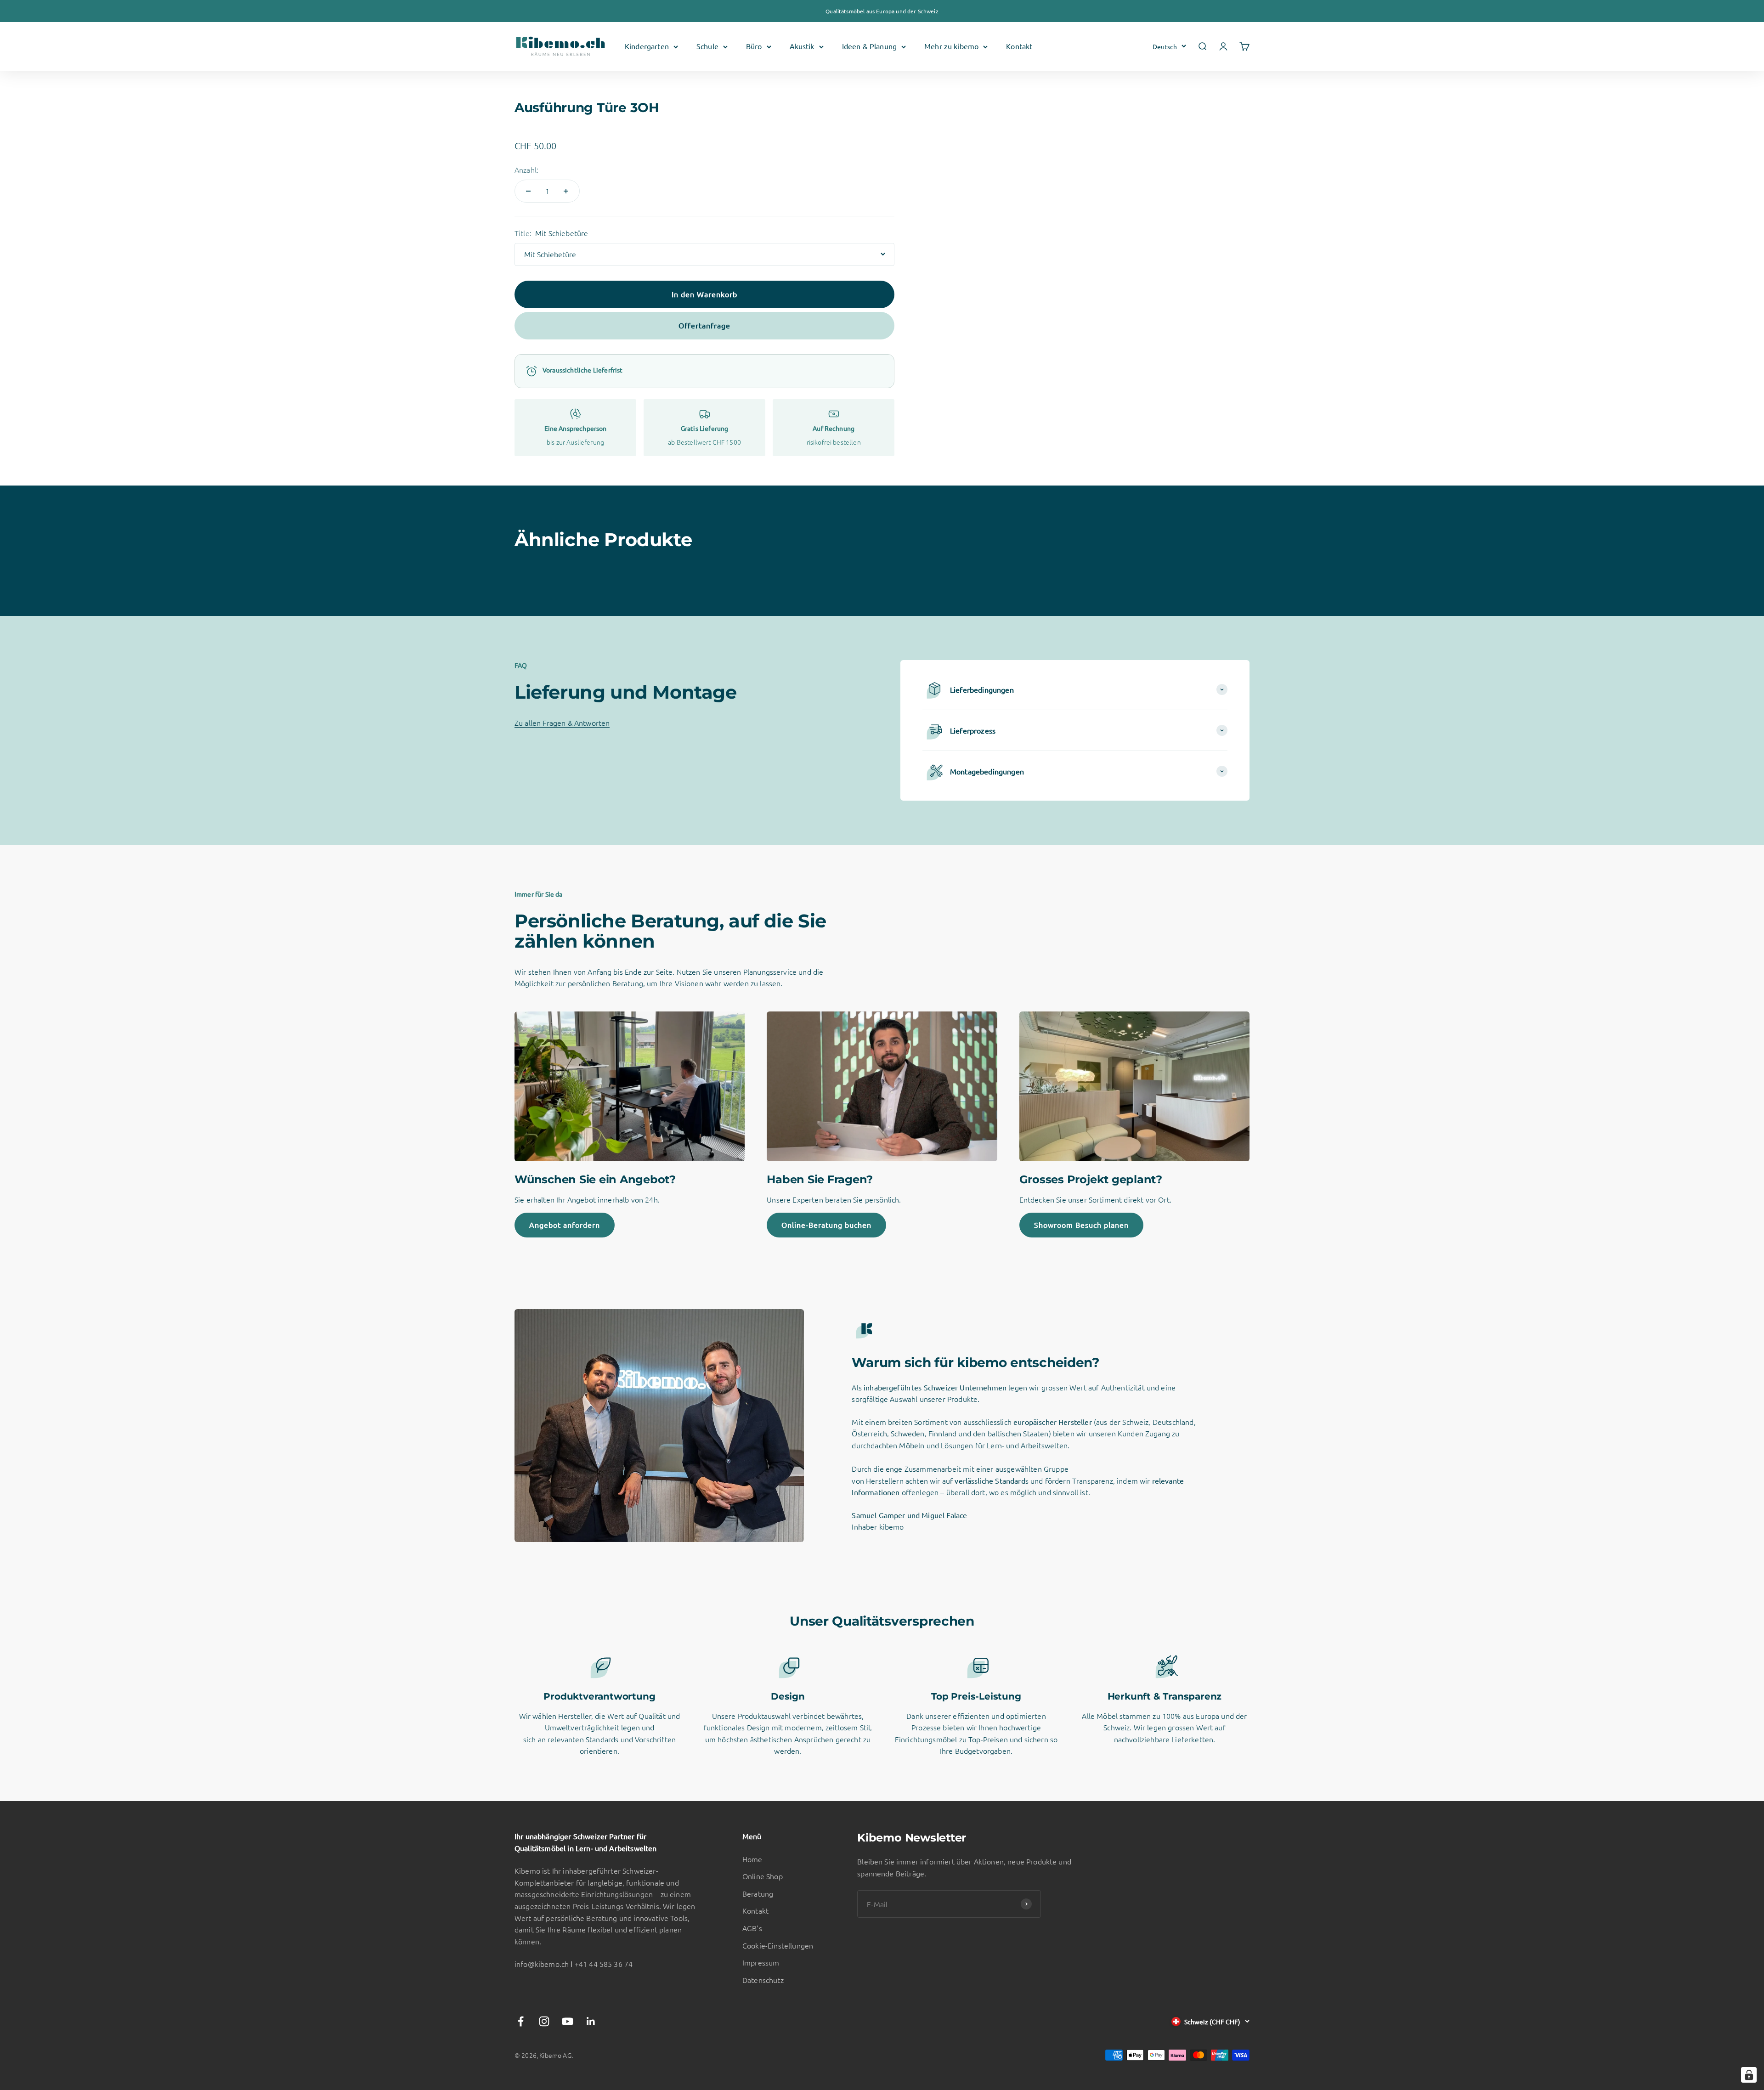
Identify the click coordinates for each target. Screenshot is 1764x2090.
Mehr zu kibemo (951, 46)
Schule (707, 46)
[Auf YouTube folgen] (568, 2021)
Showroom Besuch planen (1081, 1225)
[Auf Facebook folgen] (521, 2021)
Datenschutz (763, 1980)
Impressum (761, 1962)
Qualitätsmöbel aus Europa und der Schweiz (882, 11)
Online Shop (763, 1876)
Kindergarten (647, 46)
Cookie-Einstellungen (778, 1945)
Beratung (758, 1893)
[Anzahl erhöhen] (566, 191)
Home (752, 1859)
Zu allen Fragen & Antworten (562, 723)
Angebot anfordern (565, 1225)
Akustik (802, 46)
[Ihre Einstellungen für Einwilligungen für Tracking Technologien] (1749, 2075)
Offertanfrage (704, 325)
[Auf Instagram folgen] (544, 2021)
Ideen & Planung (869, 46)
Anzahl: (526, 169)
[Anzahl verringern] (528, 191)
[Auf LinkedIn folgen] (591, 2021)
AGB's (752, 1928)
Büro (754, 46)
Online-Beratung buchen (826, 1225)
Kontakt (1019, 46)
